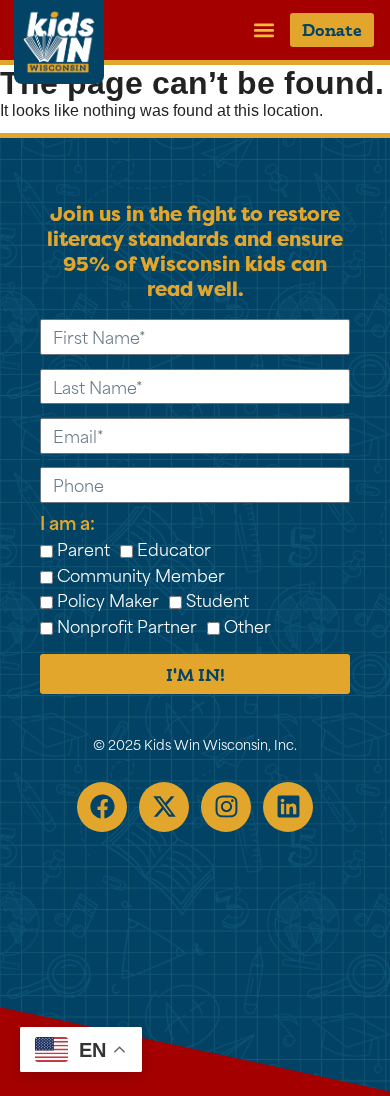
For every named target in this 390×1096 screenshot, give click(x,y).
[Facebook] (102, 807)
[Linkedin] (288, 807)
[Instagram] (226, 807)
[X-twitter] (164, 807)
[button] (263, 29)
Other (247, 625)
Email (53, 413)
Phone (55, 463)
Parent (83, 548)
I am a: (67, 522)
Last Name (67, 364)
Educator (174, 548)
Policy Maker (108, 599)
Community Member (141, 574)
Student (217, 599)
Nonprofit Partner (127, 625)
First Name (67, 315)
